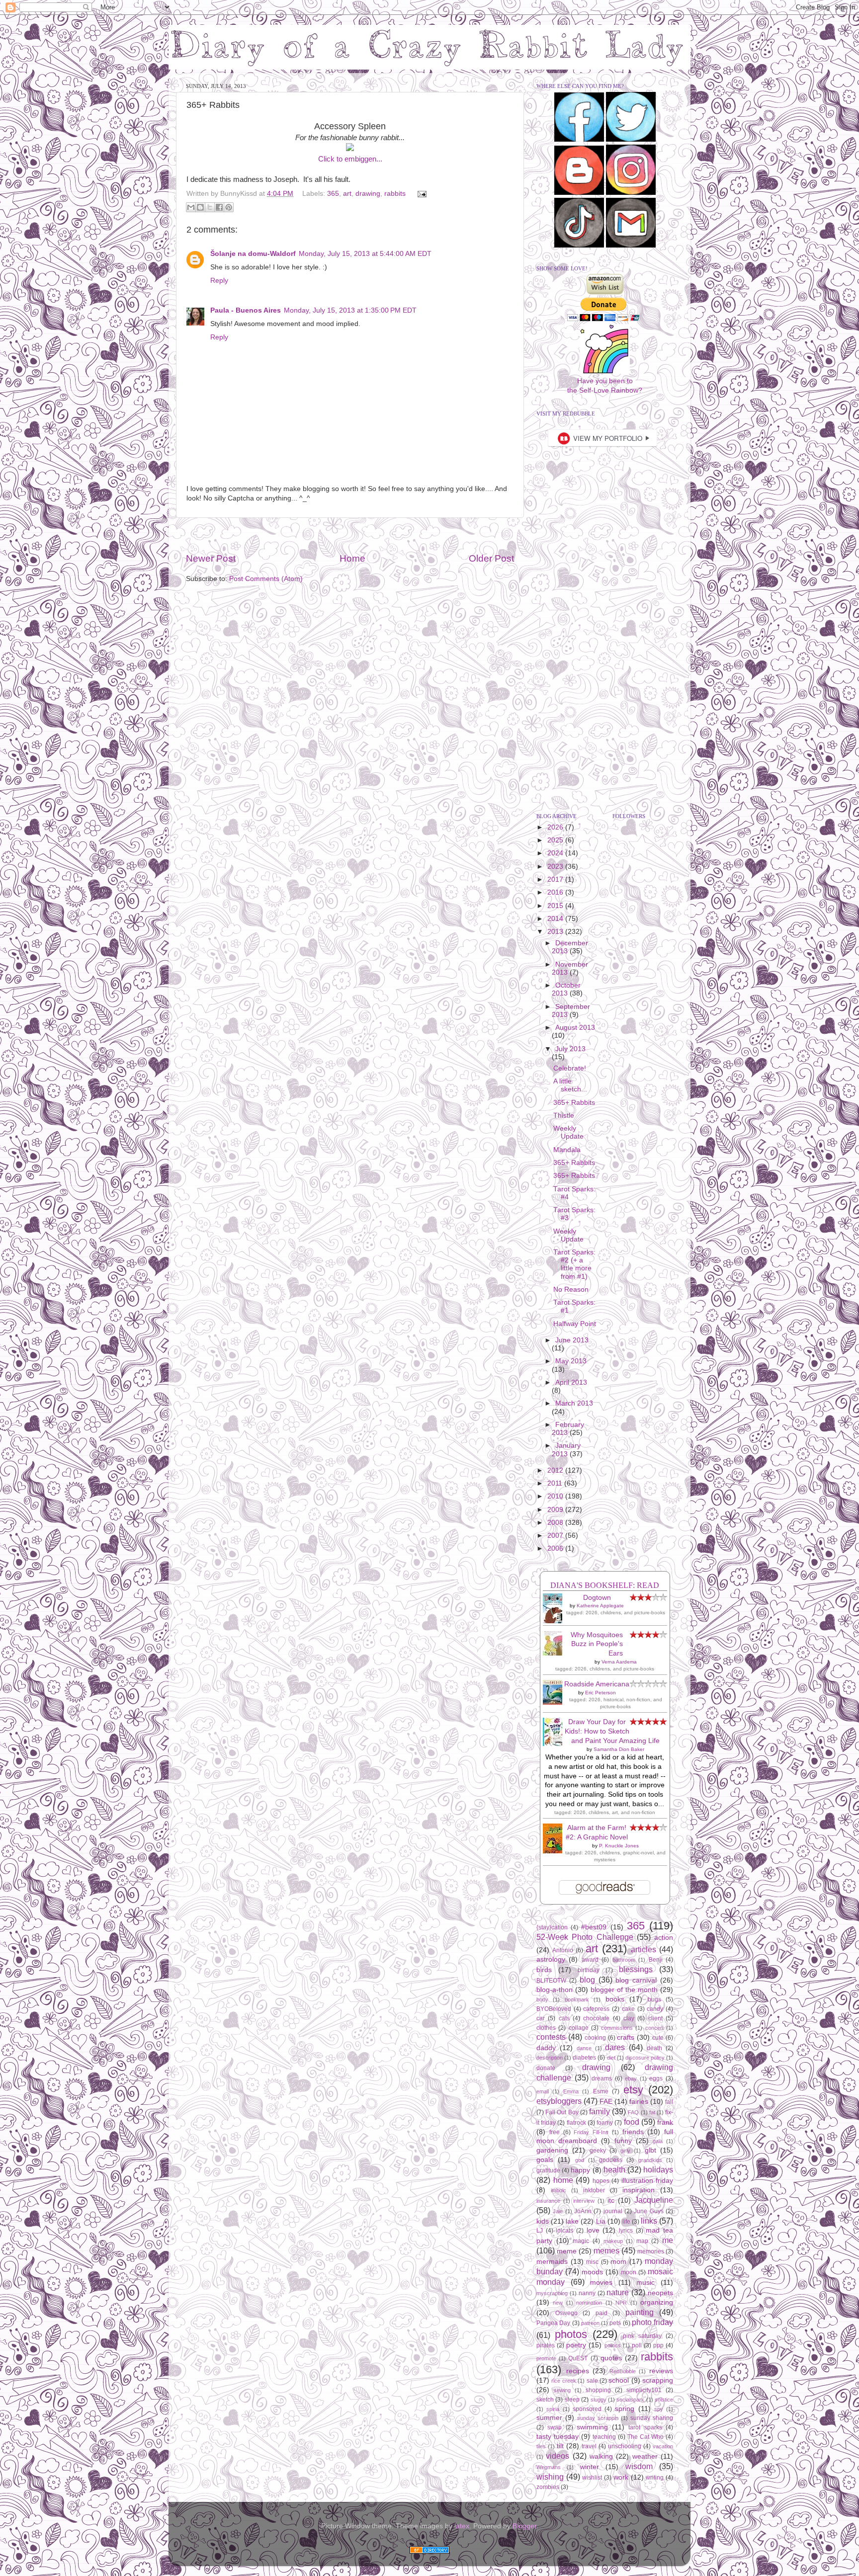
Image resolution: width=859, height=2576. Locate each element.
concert (654, 2028)
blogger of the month (624, 1990)
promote (546, 2358)
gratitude (548, 2170)
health (614, 2169)
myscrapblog (552, 2293)
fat (652, 2112)
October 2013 (566, 989)
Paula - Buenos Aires (246, 310)
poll (637, 2345)
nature (618, 2292)
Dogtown (597, 1598)
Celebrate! (570, 1068)
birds (544, 1970)
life (626, 2222)
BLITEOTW (551, 1981)
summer (549, 2418)
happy (580, 2170)
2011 (556, 1483)
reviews (661, 2371)
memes (606, 2250)
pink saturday (642, 2336)
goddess (611, 2160)
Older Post (491, 558)
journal (613, 2211)
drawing (368, 194)
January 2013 (566, 1450)
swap (555, 2427)
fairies (639, 2102)
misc (592, 2262)
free (555, 2132)
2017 (556, 879)
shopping (598, 2390)
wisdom (639, 2466)
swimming (592, 2427)
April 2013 (571, 1382)
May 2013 (571, 1361)
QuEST (578, 2358)
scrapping (658, 2380)
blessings (636, 1969)
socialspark (630, 2400)
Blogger (524, 2526)
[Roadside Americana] (555, 1703)
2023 (556, 867)
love (593, 2230)
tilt (560, 2446)
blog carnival (636, 1980)
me (668, 2240)
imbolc (558, 2190)
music (645, 2283)
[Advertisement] (350, 535)
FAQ (633, 2112)
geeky (598, 2151)
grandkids (650, 2160)
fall (669, 2102)
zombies (548, 2487)
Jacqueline (654, 2200)
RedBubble (623, 2371)
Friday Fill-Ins (591, 2132)
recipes (578, 2371)
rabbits (395, 194)
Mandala (567, 1150)
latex (462, 2526)
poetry (576, 2345)
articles (644, 1949)
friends (633, 2132)
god (580, 2160)
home (563, 2180)
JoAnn (583, 2211)
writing (655, 2478)
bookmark (577, 1999)
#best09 (594, 1927)
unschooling (625, 2446)
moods (592, 2272)
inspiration (639, 2190)
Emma (571, 2091)
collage (579, 2028)
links (649, 2221)
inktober (594, 2190)
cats (564, 2018)
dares (615, 2047)
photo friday (652, 2322)
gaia (658, 2141)
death (654, 2048)
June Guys (648, 2211)
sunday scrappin (598, 2418)
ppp (658, 2345)
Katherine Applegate (600, 1606)
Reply (219, 281)
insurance (548, 2201)
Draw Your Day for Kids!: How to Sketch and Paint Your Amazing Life (612, 1731)
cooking (595, 2038)
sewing (562, 2390)
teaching (604, 2437)
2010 (556, 1496)
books (615, 1999)
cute (658, 2038)
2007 (556, 1536)
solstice (664, 2400)
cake (628, 2009)
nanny (587, 2293)
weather (645, 2456)
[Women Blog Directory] (429, 2551)
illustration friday (647, 2181)
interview (584, 2201)
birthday (589, 1970)
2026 (556, 827)
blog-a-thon (555, 1990)
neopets (660, 2293)
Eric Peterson (601, 1693)
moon (629, 2272)
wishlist (592, 2478)
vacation (663, 2446)
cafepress (596, 2009)
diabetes (584, 2058)
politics (613, 2345)
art (347, 194)
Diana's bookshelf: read (605, 1585)
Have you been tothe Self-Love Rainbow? (605, 386)
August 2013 (575, 1028)
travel (589, 2446)
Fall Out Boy (562, 2112)
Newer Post (211, 558)
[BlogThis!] (200, 207)
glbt (650, 2150)
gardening (552, 2150)
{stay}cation (552, 1927)
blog (587, 1980)
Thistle (564, 1116)
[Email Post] (420, 194)
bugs (654, 1999)
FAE (606, 2102)
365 (333, 194)
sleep (572, 2400)
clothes (546, 2028)
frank (665, 2122)
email (543, 2091)
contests (551, 2037)
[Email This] (191, 207)
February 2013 (568, 1429)
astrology (551, 1959)
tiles (541, 2446)
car (541, 2018)
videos (558, 2456)
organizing (657, 2302)
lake (572, 2221)
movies (601, 2283)
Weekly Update (568, 1132)
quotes (611, 2358)
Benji (656, 1960)
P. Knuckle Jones (619, 1846)
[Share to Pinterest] (229, 207)
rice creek (563, 2381)
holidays (658, 2169)
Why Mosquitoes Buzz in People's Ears (597, 1644)
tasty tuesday (558, 2437)
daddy (546, 2048)
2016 (556, 892)
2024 (556, 853)
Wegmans (549, 2467)
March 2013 (574, 1403)
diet (611, 2058)
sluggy (599, 2400)
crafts (626, 2037)
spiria (553, 2409)
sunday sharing (652, 2418)
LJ (540, 2231)
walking (601, 2456)
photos (571, 2334)
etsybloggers (559, 2101)
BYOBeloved (554, 2009)
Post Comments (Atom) (266, 579)
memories (651, 2251)
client (655, 2018)
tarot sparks (645, 2427)
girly (625, 2151)
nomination (589, 2303)
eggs (656, 2078)
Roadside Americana (597, 1684)
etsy (633, 2090)
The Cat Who (645, 2437)
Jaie (558, 2211)
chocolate (596, 2018)
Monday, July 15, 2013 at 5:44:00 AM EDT (365, 254)
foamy (605, 2123)
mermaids (552, 2262)
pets (615, 2323)
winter (590, 2467)
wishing (550, 2477)
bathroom (624, 1960)
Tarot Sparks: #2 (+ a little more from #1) (574, 1264)
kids (543, 2221)
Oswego (566, 2313)
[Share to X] (210, 207)
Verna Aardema (619, 1662)
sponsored (587, 2409)
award (590, 1960)
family (600, 2111)
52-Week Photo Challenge (585, 1937)
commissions (617, 2028)
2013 (556, 932)
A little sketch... (570, 1085)
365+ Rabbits (574, 1103)
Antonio (563, 1950)
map (642, 2241)
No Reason (571, 1289)
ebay (631, 2078)
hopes (601, 2181)
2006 (556, 1548)
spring (625, 2409)
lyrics (626, 2231)
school (619, 2380)
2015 (556, 906)
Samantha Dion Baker (619, 1749)
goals (545, 2160)
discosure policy (645, 2058)
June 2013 (572, 1340)
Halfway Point (575, 1324)
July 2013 (570, 1049)
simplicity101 (644, 2390)
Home (352, 558)
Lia (601, 2221)
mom (618, 2262)
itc (611, 2201)
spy (659, 2409)
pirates (546, 2345)
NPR (621, 2303)
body (542, 1999)
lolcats (564, 2231)
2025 (556, 840)
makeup (613, 2241)
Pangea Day (553, 2323)
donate (546, 2068)
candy (655, 2009)
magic (581, 2241)
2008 (556, 1523)
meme (567, 2251)
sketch (545, 2400)
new (558, 2303)
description (550, 2058)
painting (640, 2312)
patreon (590, 2323)
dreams (602, 2078)
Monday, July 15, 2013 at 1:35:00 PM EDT (350, 310)
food (632, 2122)
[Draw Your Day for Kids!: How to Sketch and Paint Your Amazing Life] (555, 1744)
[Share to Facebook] (219, 207)
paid (601, 2313)
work (621, 2477)
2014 (556, 919)
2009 (556, 1510)
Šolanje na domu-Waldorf (253, 254)
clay (629, 2018)
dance (584, 2048)
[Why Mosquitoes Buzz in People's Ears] (555, 1653)
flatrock (576, 2123)
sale (592, 2381)
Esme (601, 2091)
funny (623, 2141)
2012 (556, 1470)
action (664, 1938)
